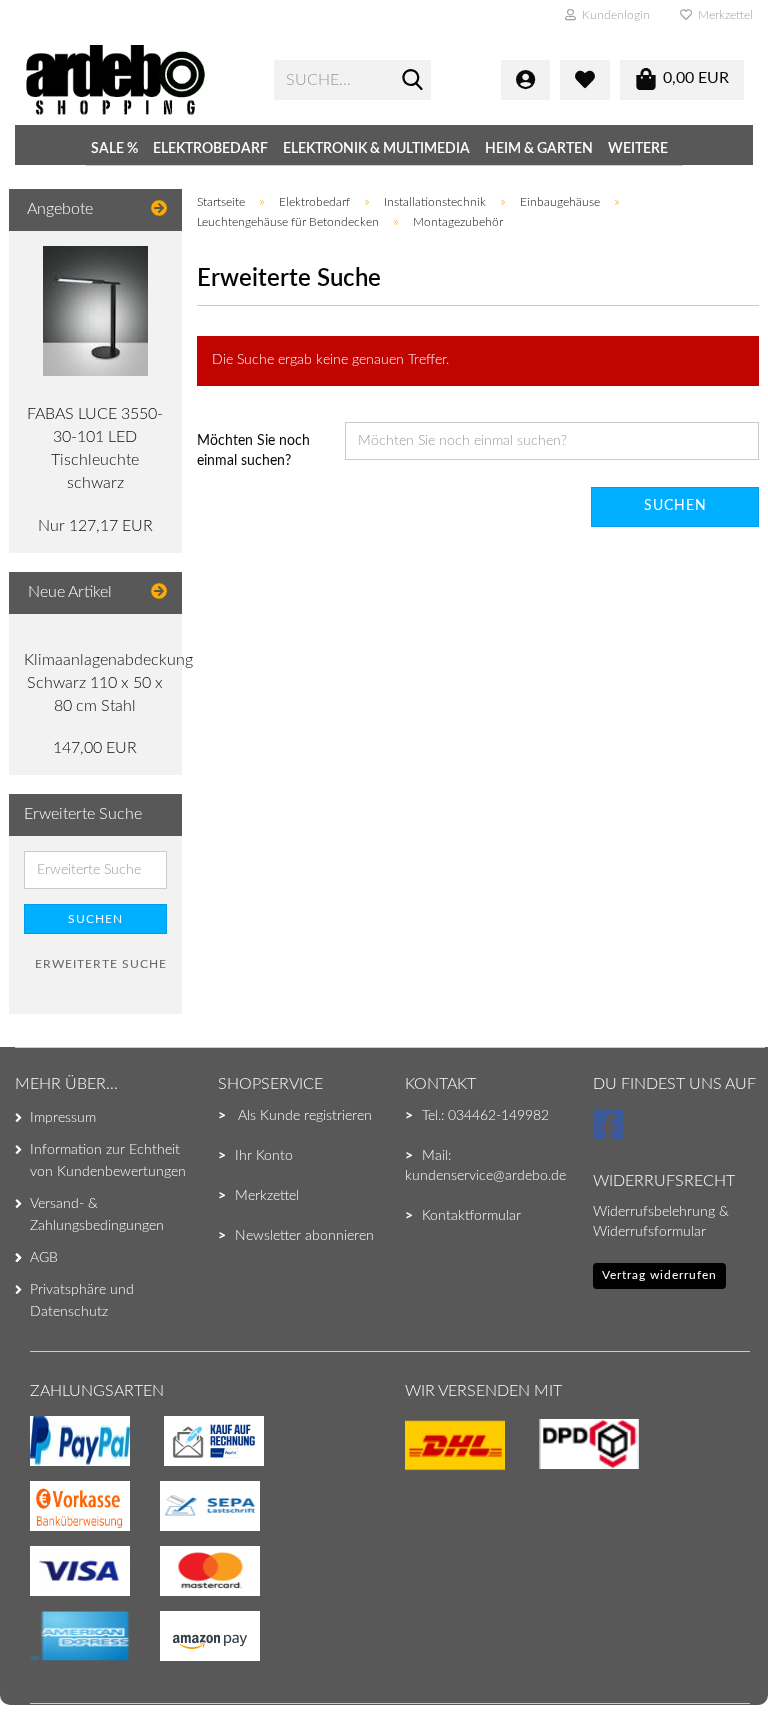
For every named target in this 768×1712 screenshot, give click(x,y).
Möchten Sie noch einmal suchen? (253, 451)
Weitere (638, 149)
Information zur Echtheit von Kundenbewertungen (108, 1161)
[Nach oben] (55, 1657)
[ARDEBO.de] (134, 80)
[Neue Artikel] (159, 592)
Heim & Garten (539, 149)
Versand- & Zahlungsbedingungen (97, 1215)
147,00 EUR (95, 748)
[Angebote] (159, 209)
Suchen (675, 506)
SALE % (114, 149)
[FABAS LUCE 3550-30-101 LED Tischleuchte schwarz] (95, 311)
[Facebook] (611, 1134)
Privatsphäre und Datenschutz (82, 1301)
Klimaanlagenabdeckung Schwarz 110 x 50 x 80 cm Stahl (108, 683)
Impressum (63, 1118)
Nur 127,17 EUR (95, 526)
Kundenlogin (613, 15)
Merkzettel (722, 15)
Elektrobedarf (210, 149)
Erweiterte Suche (101, 964)
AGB (44, 1258)
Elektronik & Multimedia (376, 149)
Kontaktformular (471, 1216)
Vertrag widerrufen (659, 1275)
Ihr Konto (264, 1156)
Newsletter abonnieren (304, 1236)
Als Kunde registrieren (305, 1116)
